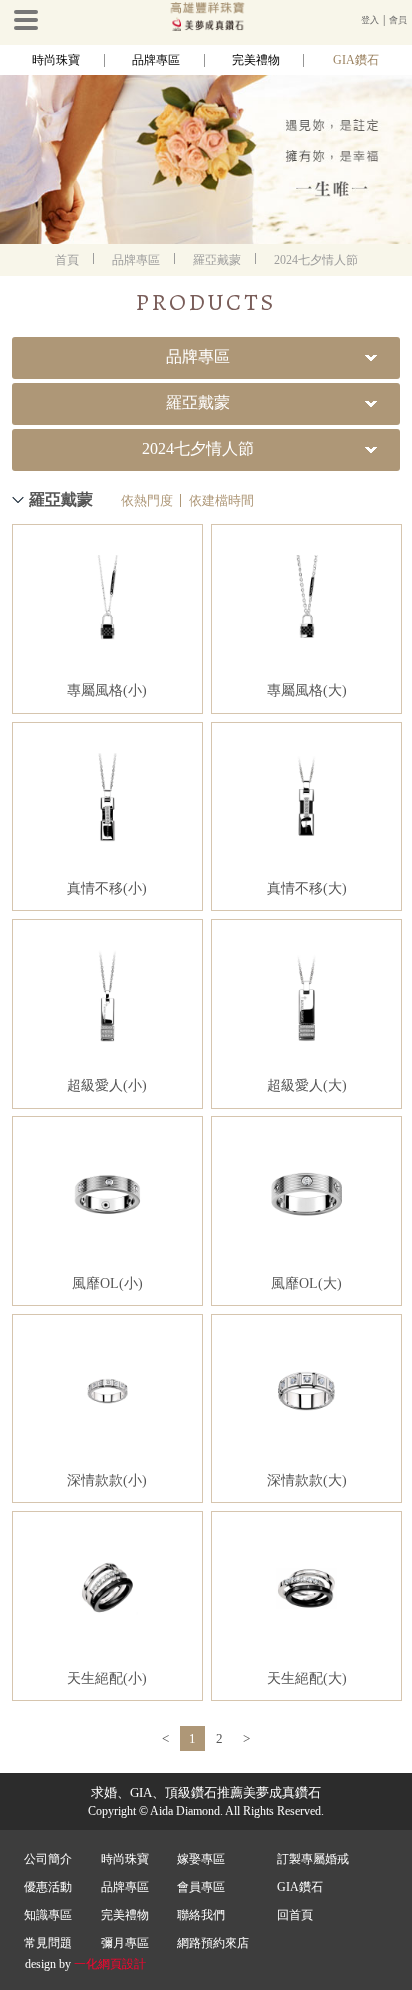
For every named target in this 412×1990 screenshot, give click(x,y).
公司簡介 (48, 1859)
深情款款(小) (107, 1480)
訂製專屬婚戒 (313, 1859)
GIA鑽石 (356, 60)
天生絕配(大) (307, 1678)
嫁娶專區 (201, 1859)
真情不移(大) (307, 888)
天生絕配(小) (107, 1678)
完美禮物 (256, 60)
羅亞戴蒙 (217, 260)
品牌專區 (156, 60)
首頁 (67, 260)
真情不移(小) (107, 888)
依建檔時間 (221, 500)
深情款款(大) (307, 1480)
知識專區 (48, 1915)
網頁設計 (122, 1964)
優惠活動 (48, 1887)
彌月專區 (125, 1943)
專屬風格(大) (307, 690)
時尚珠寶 (56, 60)
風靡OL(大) (306, 1283)
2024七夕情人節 (316, 260)
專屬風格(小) (107, 690)
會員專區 (201, 1887)
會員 (398, 20)
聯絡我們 (201, 1915)
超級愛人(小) (107, 1085)
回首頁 (295, 1915)
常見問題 (48, 1943)
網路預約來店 (213, 1943)
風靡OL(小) (107, 1283)
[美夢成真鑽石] (206, 27)
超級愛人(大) (307, 1085)
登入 (370, 20)
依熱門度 (147, 500)
